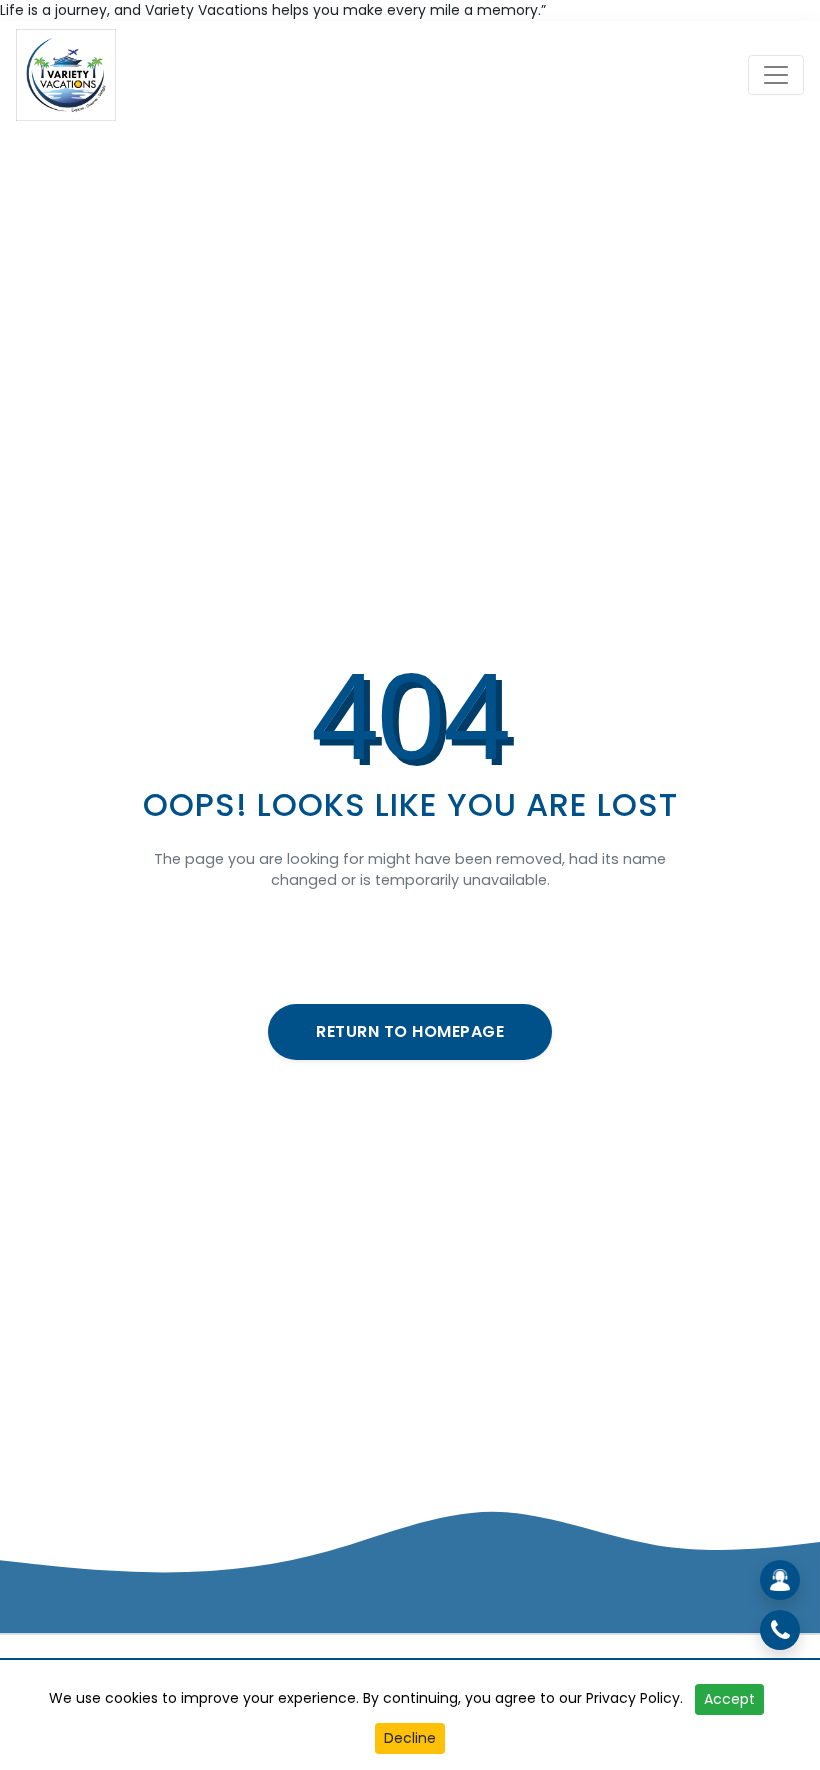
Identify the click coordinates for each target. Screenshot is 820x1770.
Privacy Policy (633, 1698)
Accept (729, 1699)
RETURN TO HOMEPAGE (410, 1031)
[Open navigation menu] (776, 75)
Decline (410, 1738)
